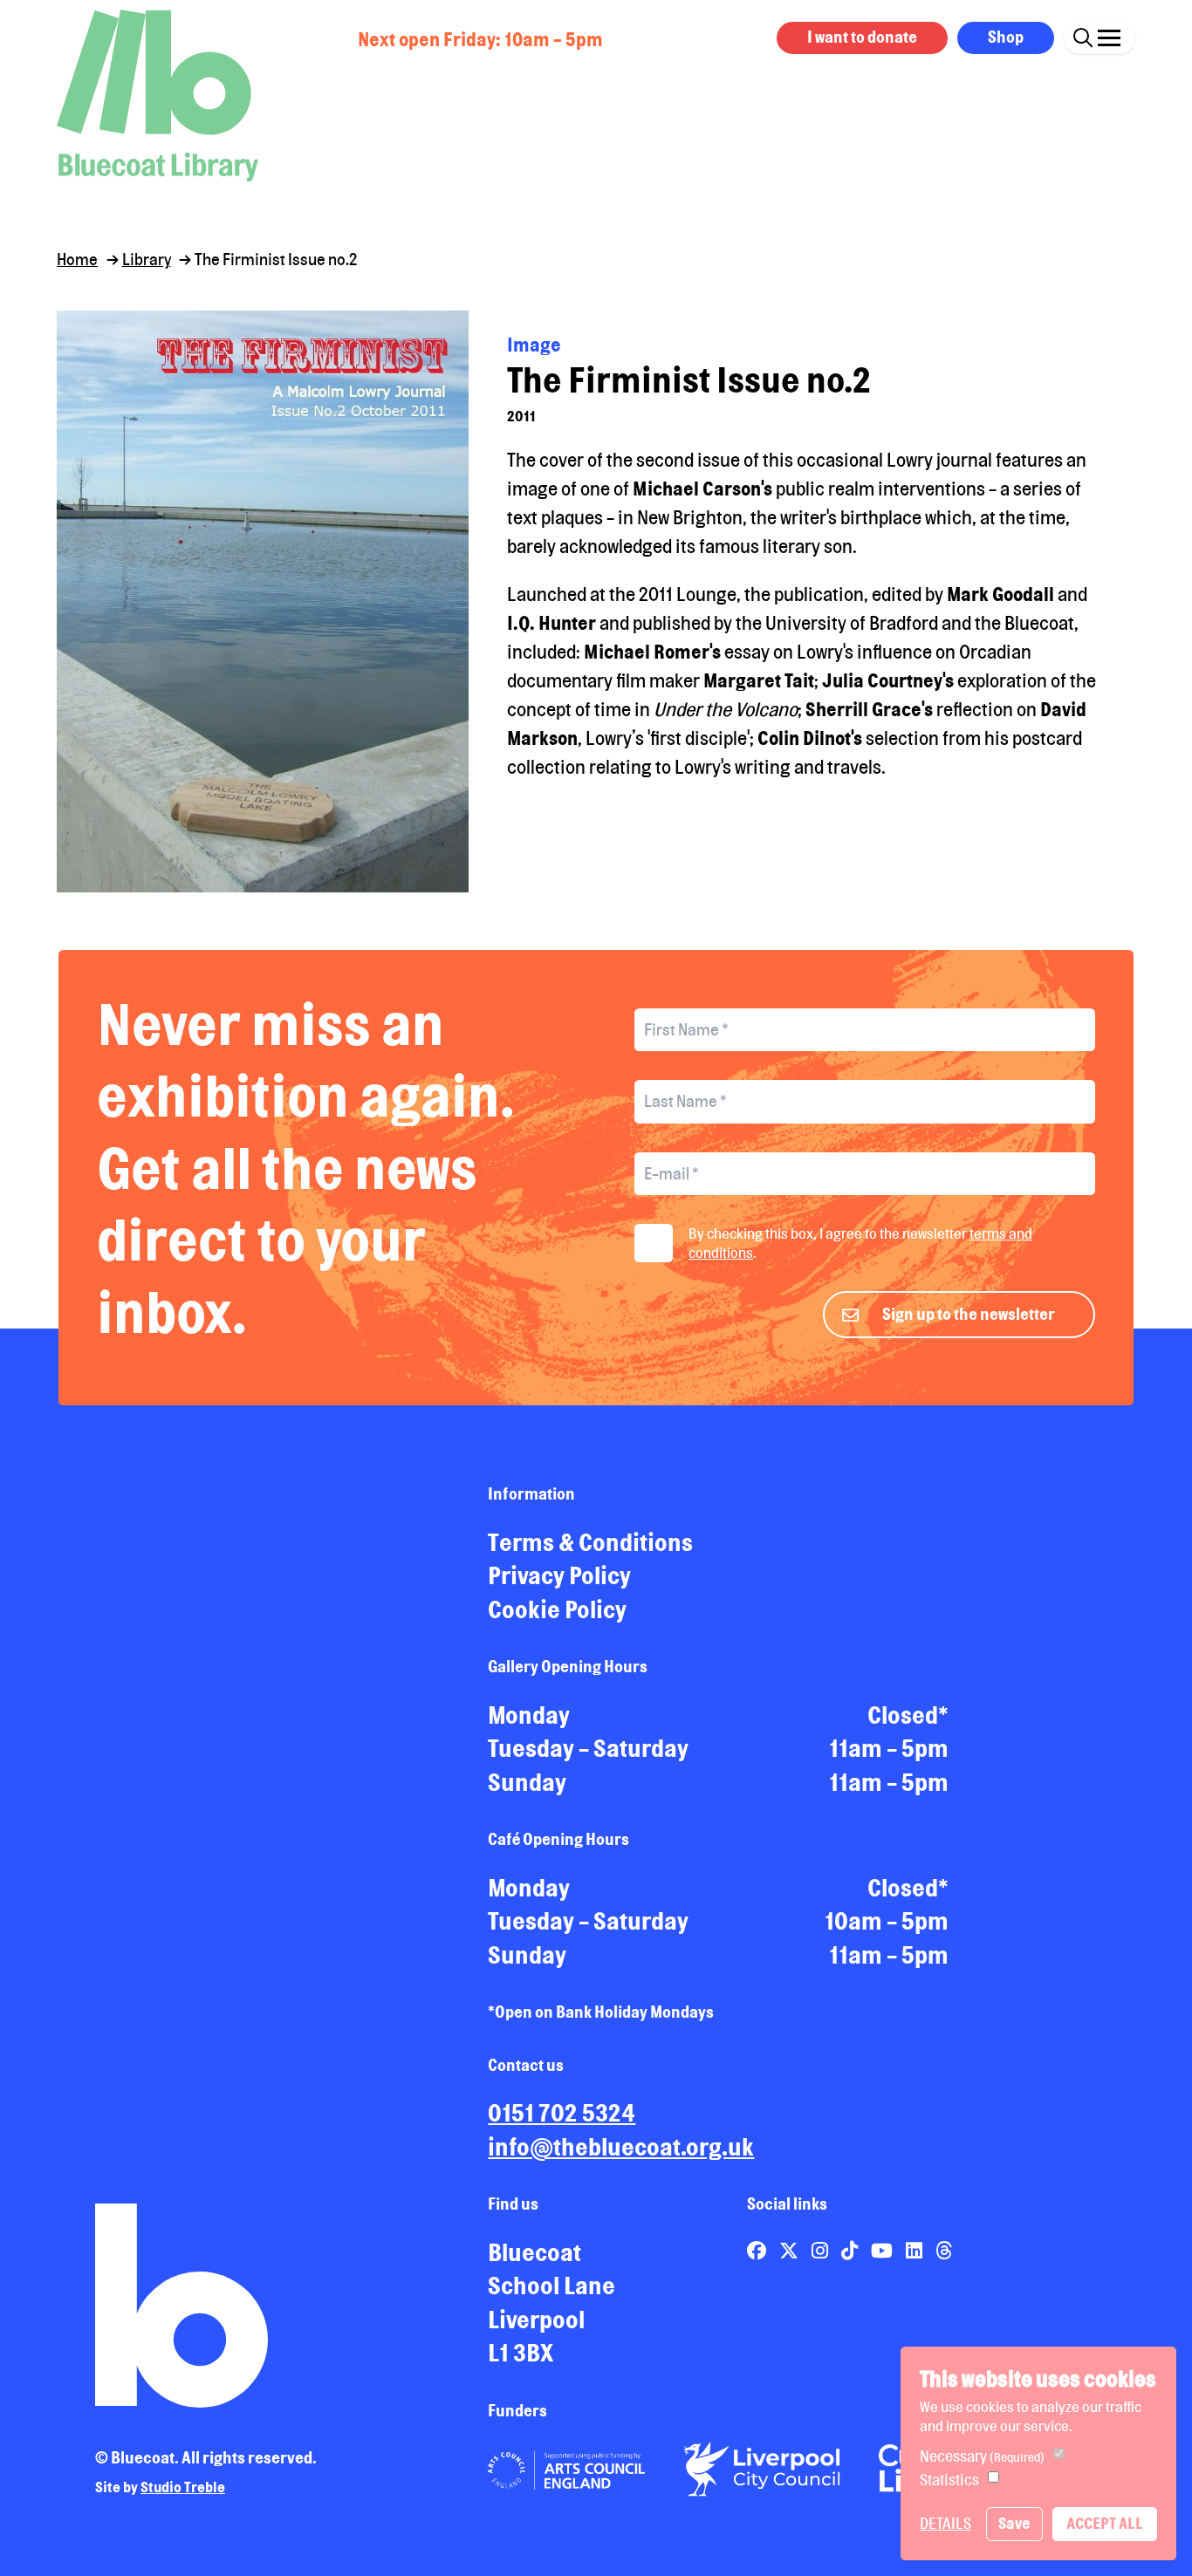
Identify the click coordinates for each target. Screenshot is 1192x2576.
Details (945, 2523)
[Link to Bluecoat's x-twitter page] (791, 2250)
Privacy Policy (559, 1575)
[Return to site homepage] (158, 96)
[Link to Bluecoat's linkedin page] (916, 2250)
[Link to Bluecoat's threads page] (944, 2250)
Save (1014, 2523)
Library (147, 259)
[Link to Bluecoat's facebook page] (758, 2250)
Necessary (982, 2456)
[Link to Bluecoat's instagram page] (822, 2250)
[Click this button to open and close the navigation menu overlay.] (1109, 35)
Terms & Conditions (590, 1542)
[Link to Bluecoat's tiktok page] (851, 2250)
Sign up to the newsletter (969, 1314)
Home (77, 259)
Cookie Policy (557, 1609)
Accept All (1105, 2523)
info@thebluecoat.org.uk (621, 2147)
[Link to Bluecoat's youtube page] (884, 2250)
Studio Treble (183, 2487)
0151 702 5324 (562, 2113)
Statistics (949, 2480)
